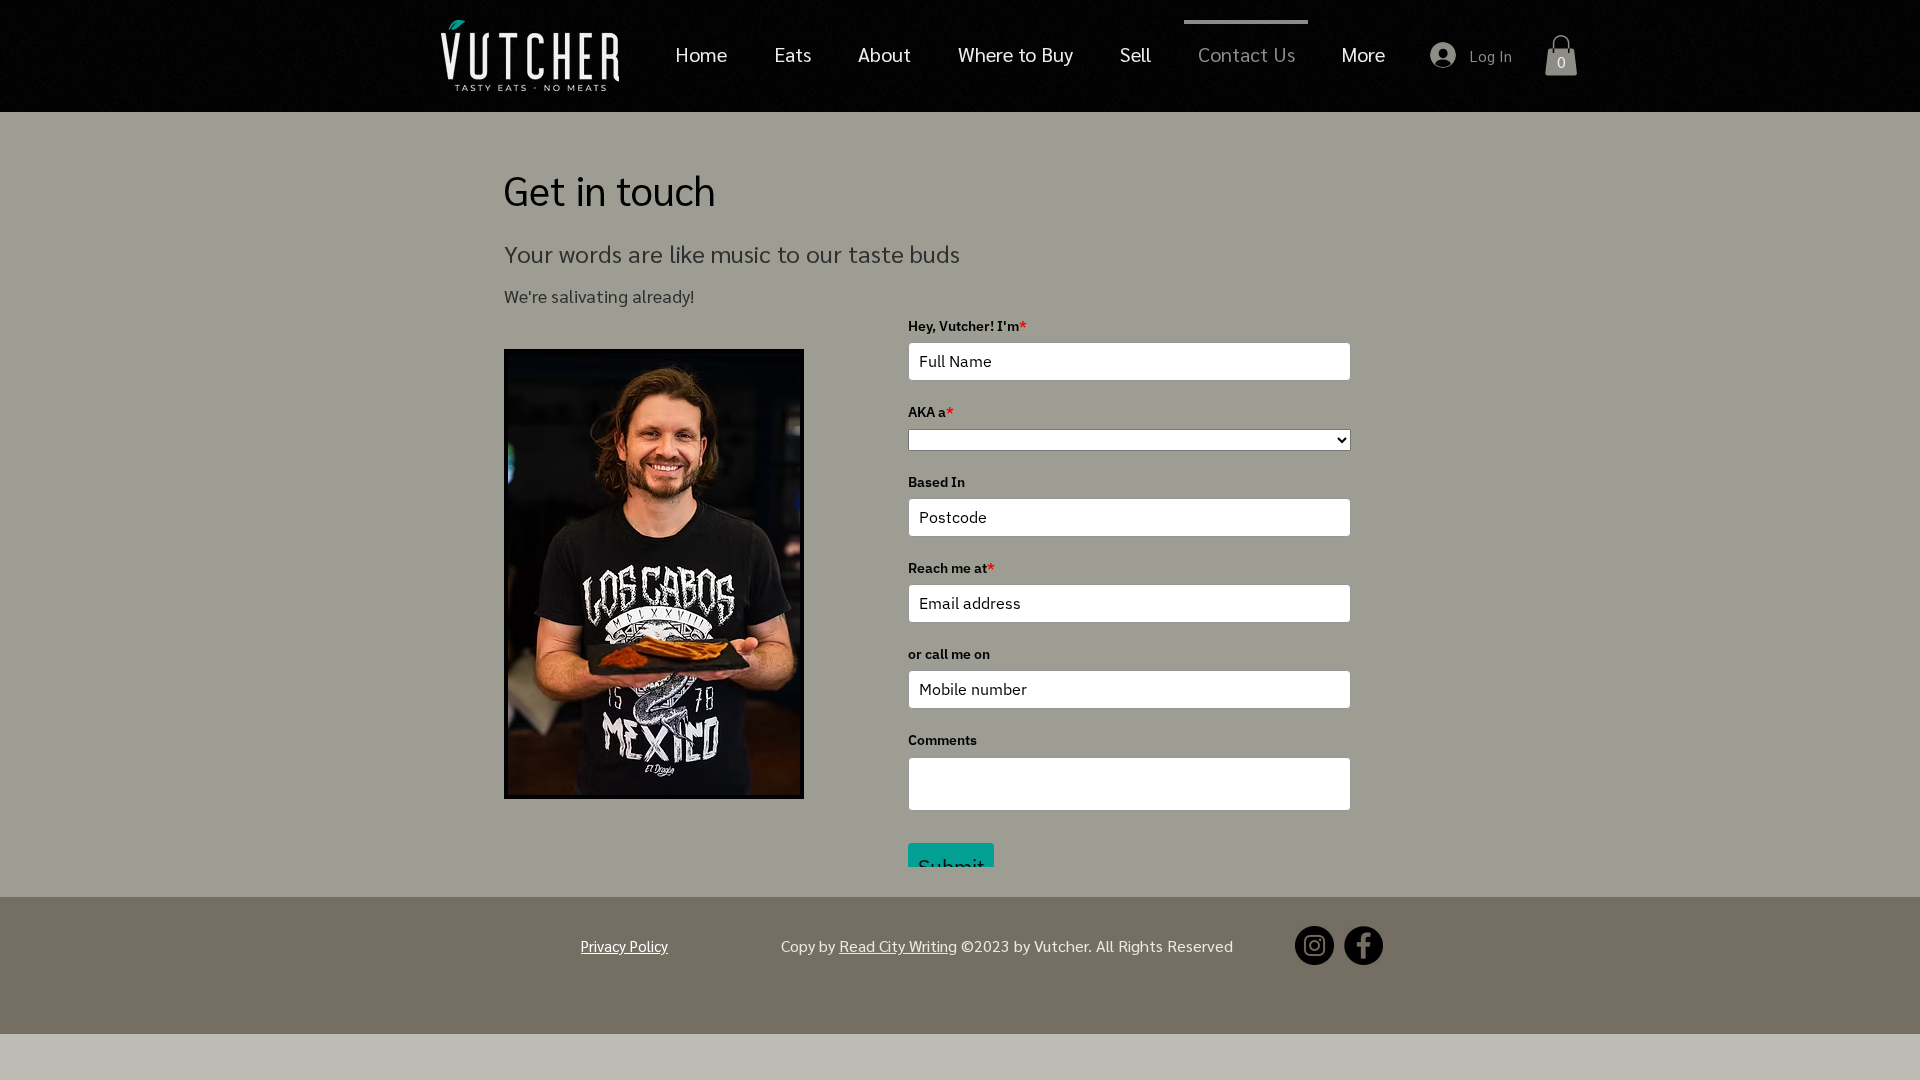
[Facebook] (1363, 945)
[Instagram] (1314, 945)
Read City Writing (898, 945)
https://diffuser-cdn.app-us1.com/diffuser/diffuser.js (1557, 946)
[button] (1561, 55)
